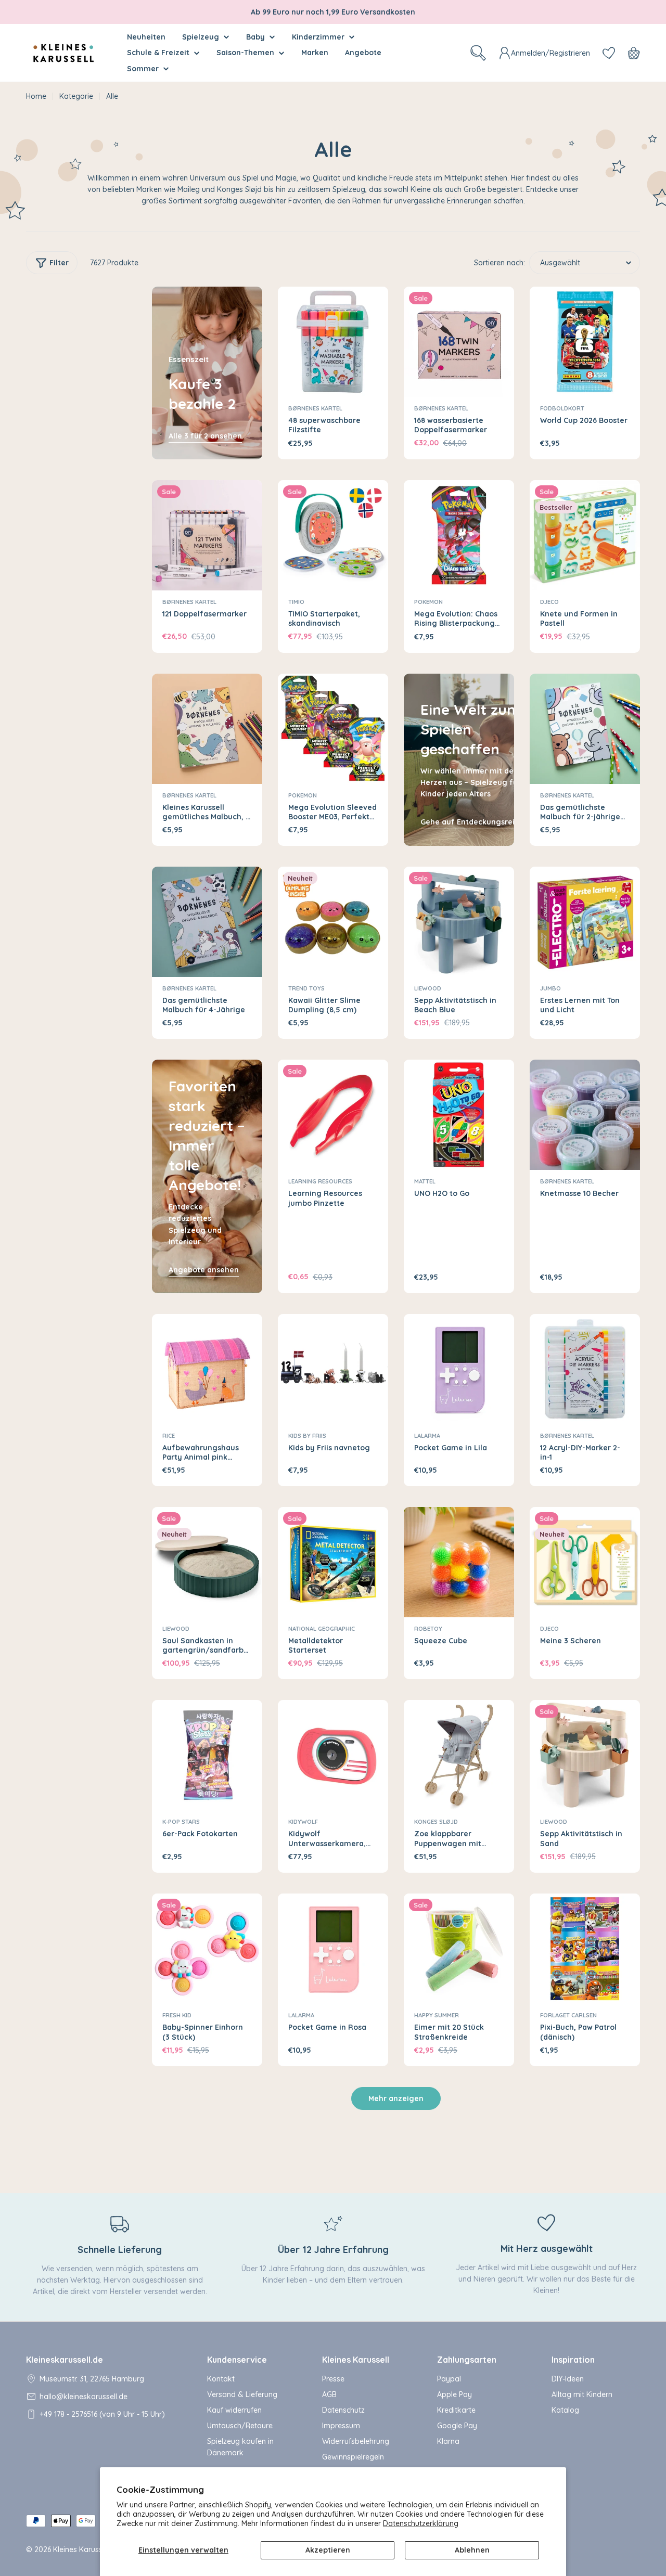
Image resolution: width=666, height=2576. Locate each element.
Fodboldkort (562, 408)
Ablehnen (472, 2550)
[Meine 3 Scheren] (585, 1562)
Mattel (425, 1181)
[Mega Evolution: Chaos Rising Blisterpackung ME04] (459, 535)
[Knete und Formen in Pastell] (585, 535)
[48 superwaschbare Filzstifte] (333, 342)
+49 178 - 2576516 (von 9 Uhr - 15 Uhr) (102, 2414)
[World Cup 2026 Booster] (585, 342)
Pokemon (428, 602)
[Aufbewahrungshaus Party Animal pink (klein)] (207, 1369)
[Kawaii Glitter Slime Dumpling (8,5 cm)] (333, 922)
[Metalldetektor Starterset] (333, 1562)
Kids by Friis (307, 1436)
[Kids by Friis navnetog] (333, 1369)
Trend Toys (306, 988)
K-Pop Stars (181, 1822)
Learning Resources (320, 1181)
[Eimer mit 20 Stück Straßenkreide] (459, 1949)
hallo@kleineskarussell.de (84, 2397)
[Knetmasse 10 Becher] (585, 1115)
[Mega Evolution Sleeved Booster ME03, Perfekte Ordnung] (333, 729)
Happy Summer (437, 2015)
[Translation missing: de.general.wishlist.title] (609, 53)
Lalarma (427, 1436)
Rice (169, 1436)
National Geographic (322, 1629)
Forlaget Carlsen (568, 2015)
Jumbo (550, 988)
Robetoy (428, 1629)
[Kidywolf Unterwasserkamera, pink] (333, 1755)
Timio (296, 602)
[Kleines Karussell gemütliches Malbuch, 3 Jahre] (207, 729)
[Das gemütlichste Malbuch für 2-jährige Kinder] (585, 729)
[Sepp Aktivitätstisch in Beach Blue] (459, 922)
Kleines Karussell (81, 2549)
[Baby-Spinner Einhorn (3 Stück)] (207, 1949)
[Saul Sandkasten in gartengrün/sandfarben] (207, 1562)
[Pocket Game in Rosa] (333, 1949)
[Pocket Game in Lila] (459, 1369)
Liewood (428, 988)
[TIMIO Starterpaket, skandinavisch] (333, 535)
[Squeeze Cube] (459, 1562)
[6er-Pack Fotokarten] (207, 1755)
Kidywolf (303, 1822)
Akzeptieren (328, 2550)
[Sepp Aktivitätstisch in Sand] (585, 1755)
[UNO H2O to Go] (459, 1115)
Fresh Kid (177, 2015)
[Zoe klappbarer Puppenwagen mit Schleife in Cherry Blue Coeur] (459, 1755)
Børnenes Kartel (315, 408)
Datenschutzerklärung (421, 2523)
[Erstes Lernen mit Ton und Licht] (585, 922)
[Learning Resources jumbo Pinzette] (333, 1115)
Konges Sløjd (436, 1822)
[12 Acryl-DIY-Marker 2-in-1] (585, 1369)
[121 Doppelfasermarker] (207, 535)
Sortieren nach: (499, 263)
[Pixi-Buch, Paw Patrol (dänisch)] (585, 1949)
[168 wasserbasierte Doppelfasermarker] (459, 342)
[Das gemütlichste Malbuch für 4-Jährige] (207, 922)
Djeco (549, 602)
